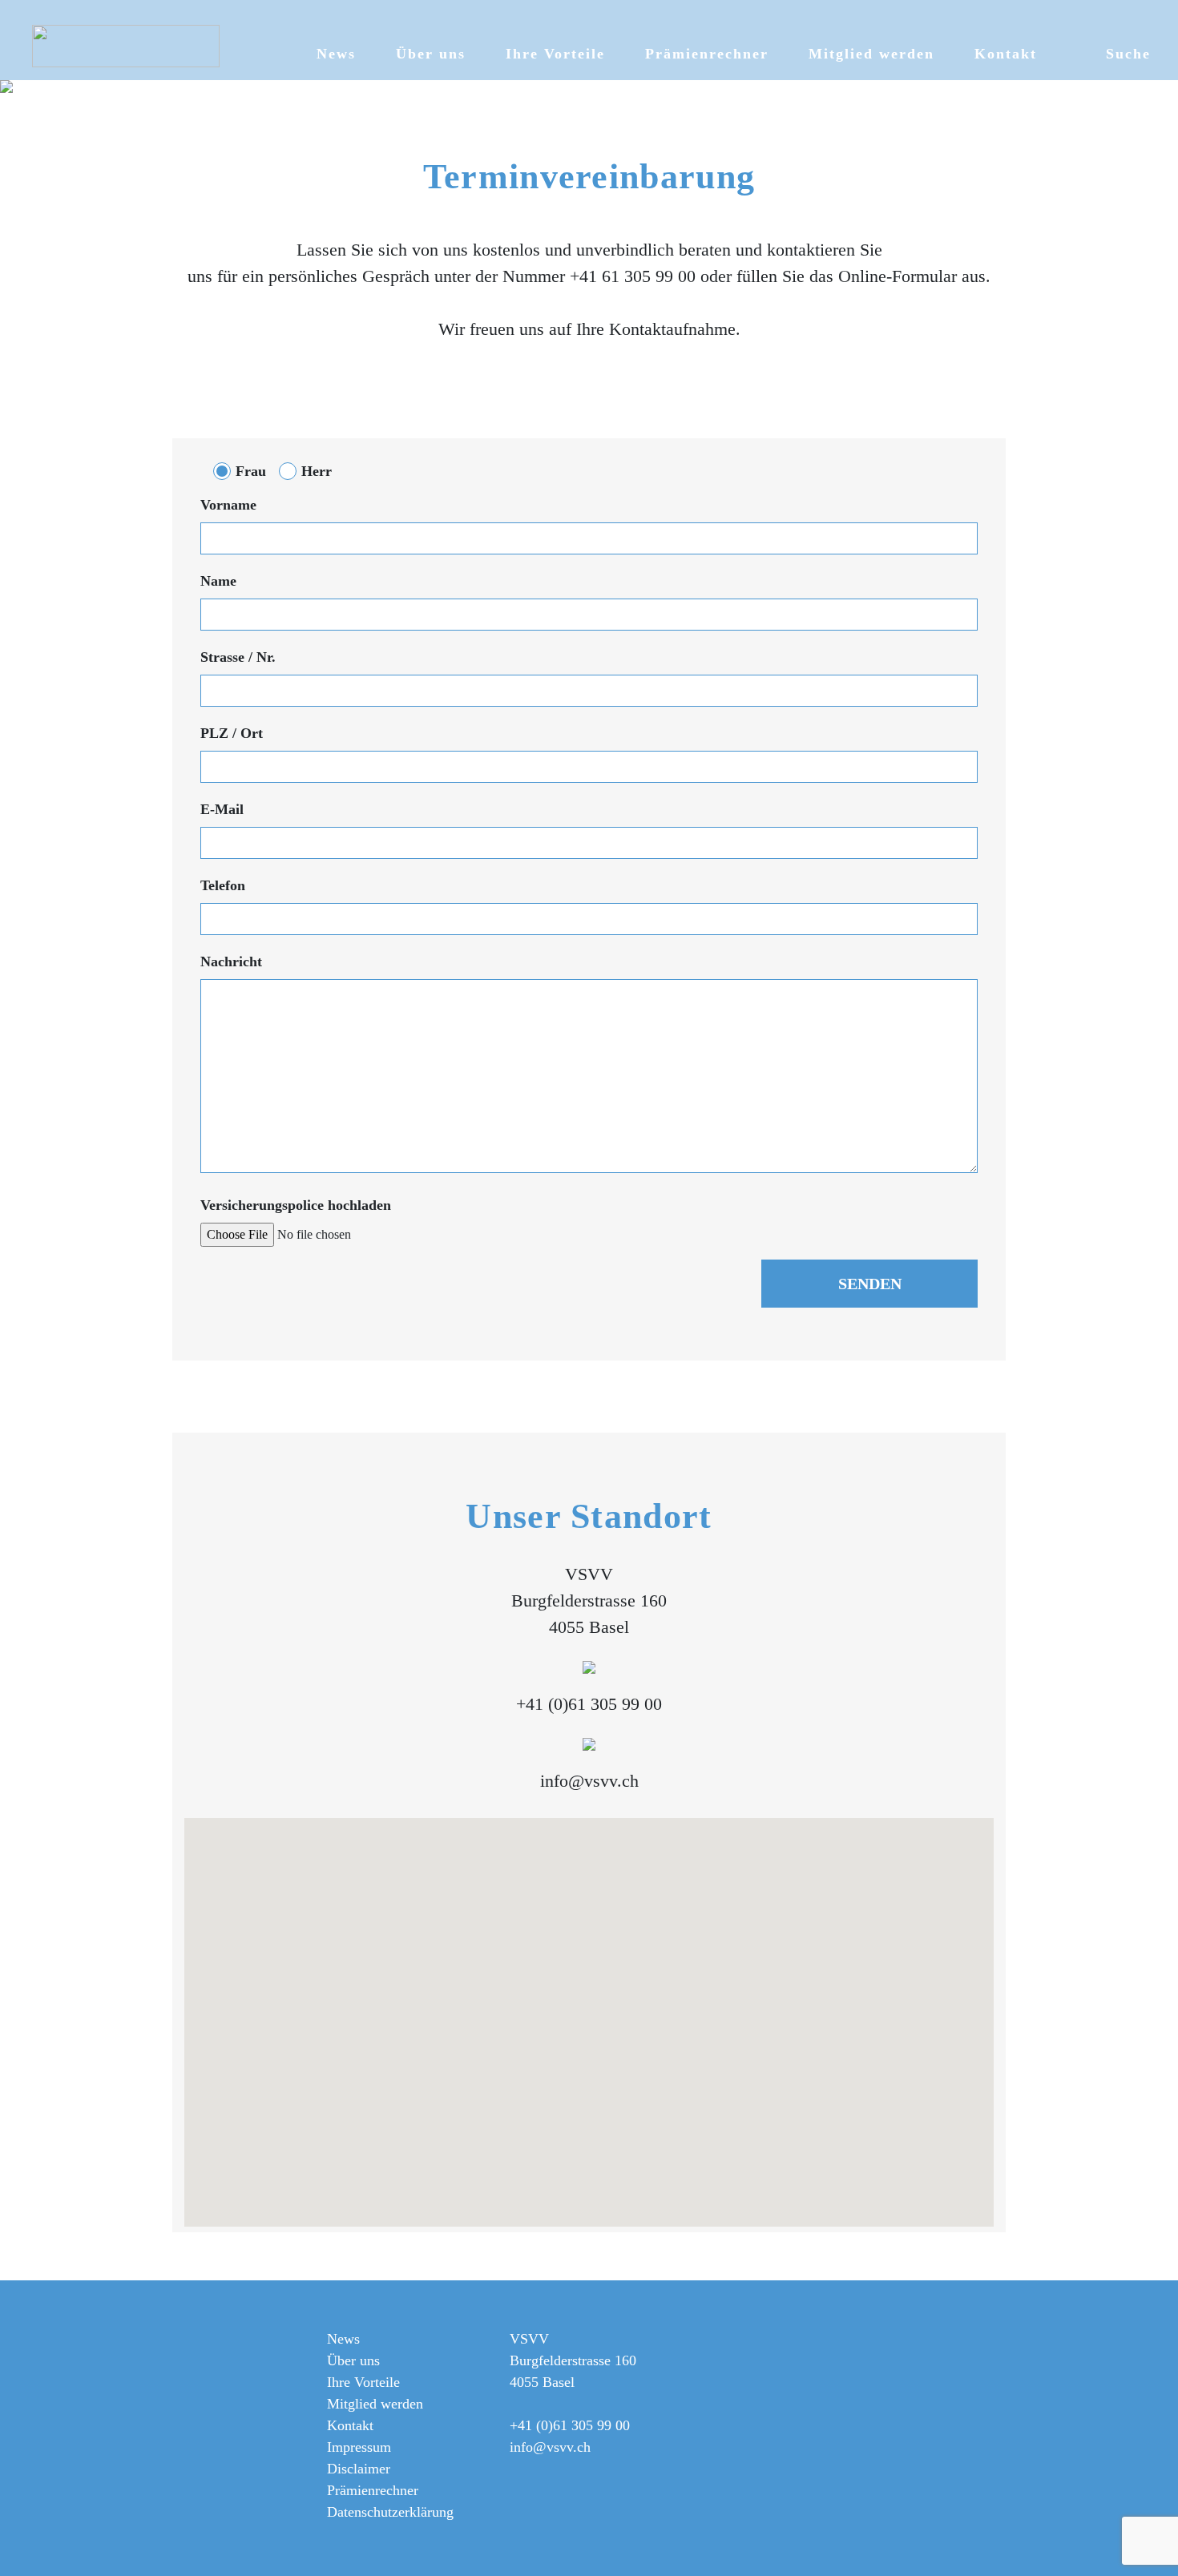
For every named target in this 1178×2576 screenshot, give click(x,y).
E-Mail (222, 809)
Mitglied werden (871, 54)
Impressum (359, 2447)
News (336, 54)
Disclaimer (359, 2469)
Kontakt (1006, 54)
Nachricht (231, 961)
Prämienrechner (707, 54)
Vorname (228, 505)
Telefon (223, 885)
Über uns (431, 54)
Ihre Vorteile (555, 54)
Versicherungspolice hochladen (296, 1205)
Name (218, 581)
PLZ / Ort (232, 733)
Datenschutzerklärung (390, 2512)
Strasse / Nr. (238, 657)
